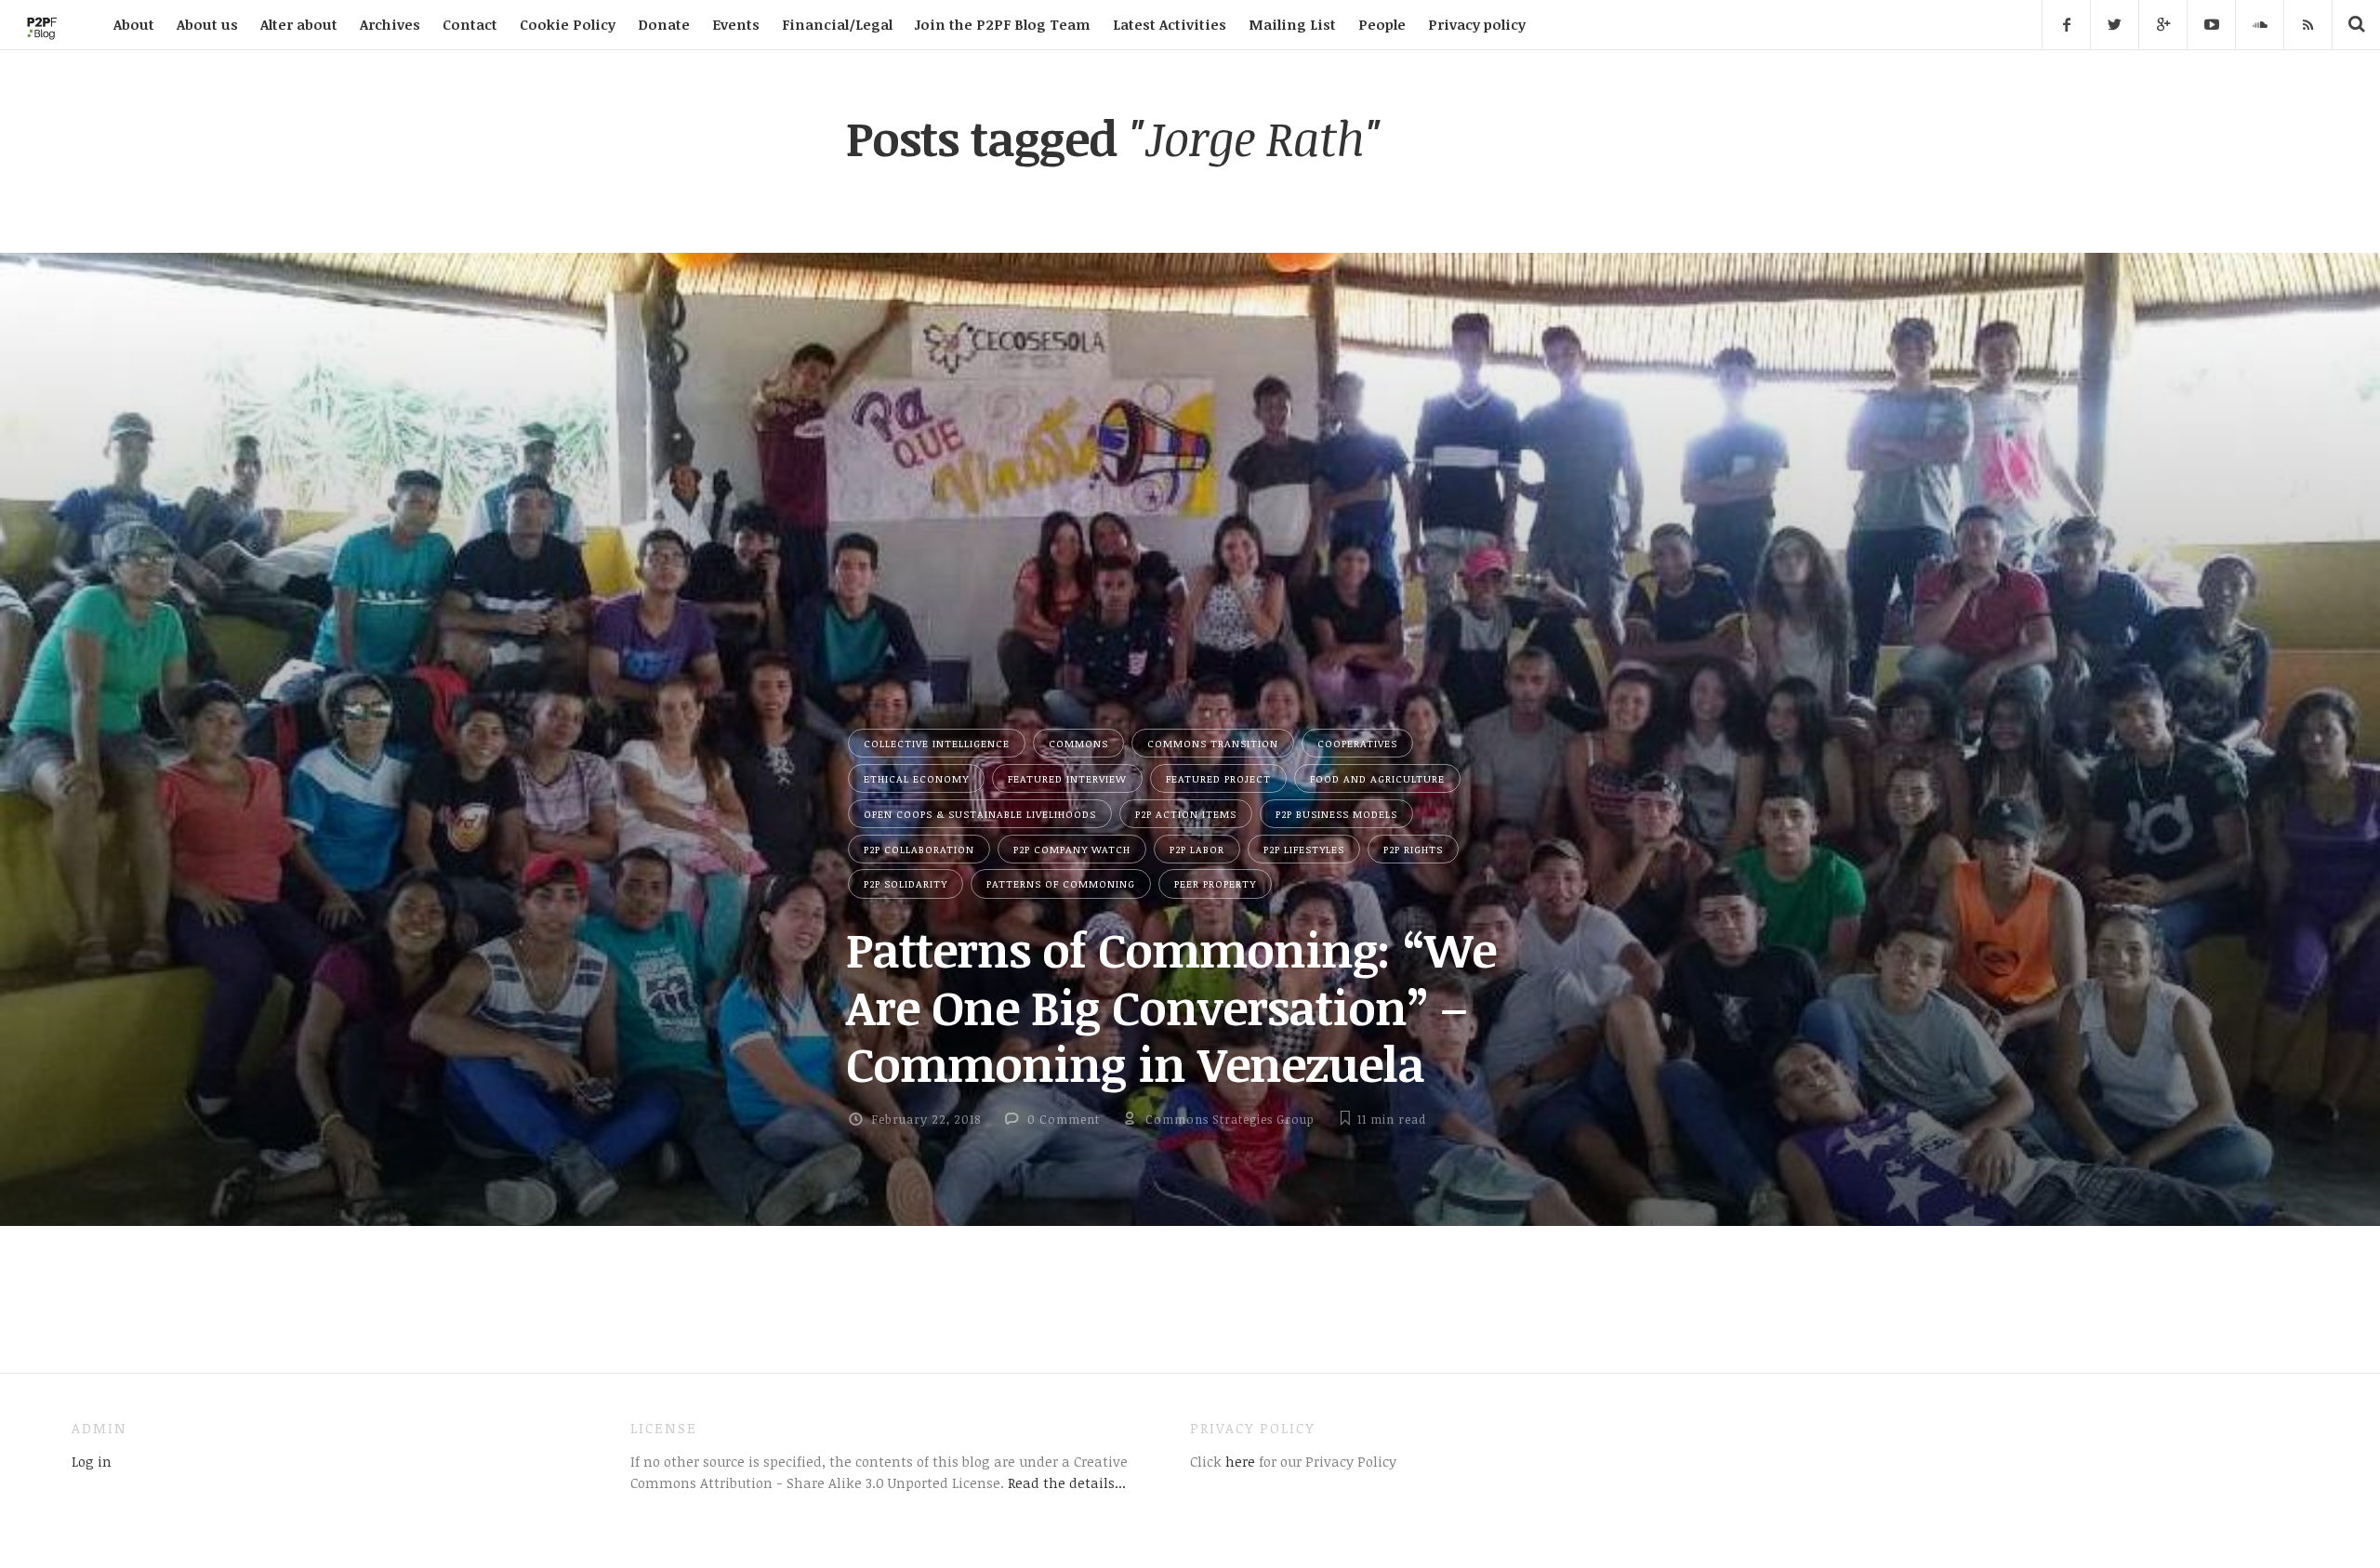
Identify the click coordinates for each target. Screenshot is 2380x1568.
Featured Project (1218, 778)
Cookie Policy (568, 24)
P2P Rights (1413, 849)
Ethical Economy (916, 778)
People (1382, 24)
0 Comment (1064, 1119)
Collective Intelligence (937, 743)
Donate (664, 24)
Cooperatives (1357, 743)
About (134, 24)
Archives (390, 24)
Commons (1078, 743)
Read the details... (1067, 1482)
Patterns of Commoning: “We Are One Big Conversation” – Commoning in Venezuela (1171, 1006)
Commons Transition (1213, 743)
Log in (92, 1461)
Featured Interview (1067, 778)
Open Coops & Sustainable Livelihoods (980, 814)
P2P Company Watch (1072, 849)
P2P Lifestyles (1304, 849)
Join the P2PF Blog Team (1003, 24)
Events (736, 24)
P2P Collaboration (919, 849)
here (1238, 1461)
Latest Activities (1170, 24)
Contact (470, 24)
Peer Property (1215, 883)
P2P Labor (1197, 849)
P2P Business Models (1336, 814)
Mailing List (1292, 24)
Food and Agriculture (1377, 778)
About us (207, 24)
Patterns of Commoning (1061, 883)
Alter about (299, 24)
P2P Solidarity (906, 883)
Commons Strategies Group (1230, 1119)
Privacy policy (1477, 24)
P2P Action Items (1186, 814)
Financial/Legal (837, 24)
